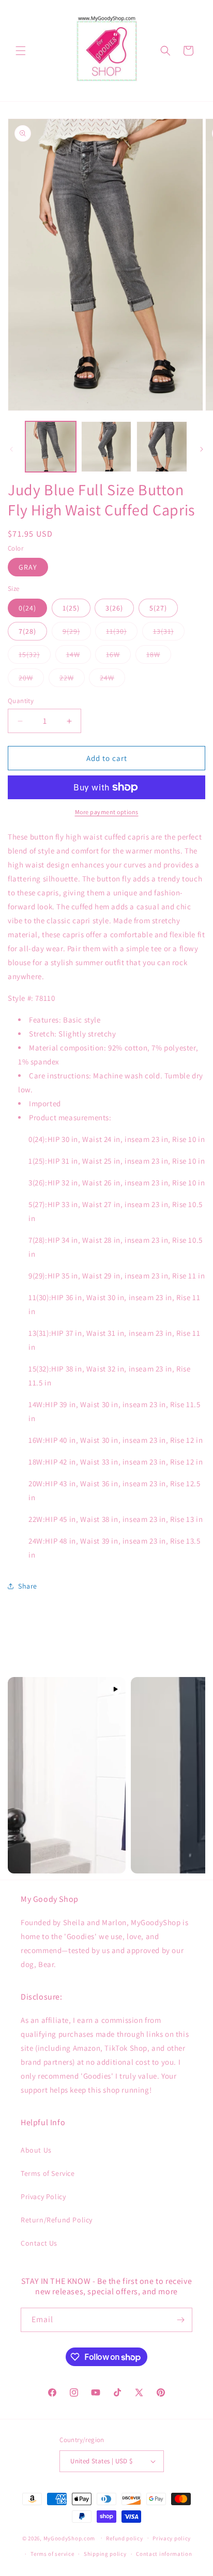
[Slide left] (11, 449)
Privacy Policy (43, 2197)
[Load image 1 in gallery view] (51, 447)
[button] (21, 51)
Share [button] (28, 1586)
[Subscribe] (180, 2320)
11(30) (122, 633)
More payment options (107, 812)
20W (31, 680)
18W (159, 657)
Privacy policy (172, 2538)
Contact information (164, 2554)
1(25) (71, 608)
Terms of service (52, 2554)
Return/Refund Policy (57, 2220)
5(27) (158, 608)
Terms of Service (48, 2173)
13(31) (169, 633)
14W (79, 657)
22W (72, 680)
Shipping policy (105, 2554)
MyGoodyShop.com (70, 2538)
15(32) (35, 657)
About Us (36, 2150)
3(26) (114, 608)
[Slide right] (202, 449)
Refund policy (124, 2538)
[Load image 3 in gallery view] (162, 447)
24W (112, 680)
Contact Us (39, 2243)
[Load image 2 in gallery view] (106, 447)
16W (118, 657)
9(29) (77, 633)
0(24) (27, 608)
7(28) (27, 631)
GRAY (28, 567)
